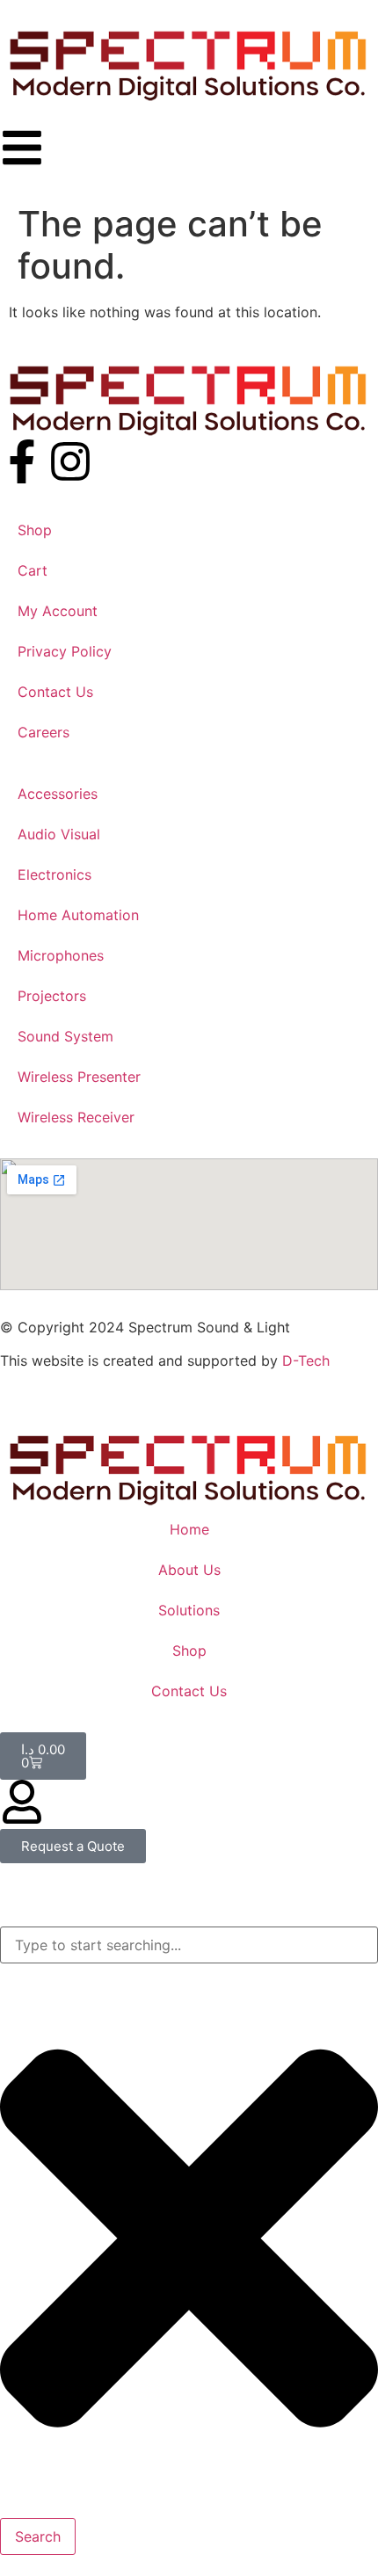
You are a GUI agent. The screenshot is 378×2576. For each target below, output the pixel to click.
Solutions (189, 1610)
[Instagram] (70, 461)
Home (189, 1529)
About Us (189, 1570)
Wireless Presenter (79, 1077)
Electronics (55, 874)
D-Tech (306, 1361)
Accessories (58, 794)
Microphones (61, 955)
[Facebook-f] (22, 461)
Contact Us (55, 692)
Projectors (52, 996)
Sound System (65, 1036)
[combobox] (189, 1945)
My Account (58, 611)
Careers (44, 732)
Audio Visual (59, 834)
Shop (35, 530)
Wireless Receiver (76, 1117)
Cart (33, 570)
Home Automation (78, 915)
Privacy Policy (65, 651)
